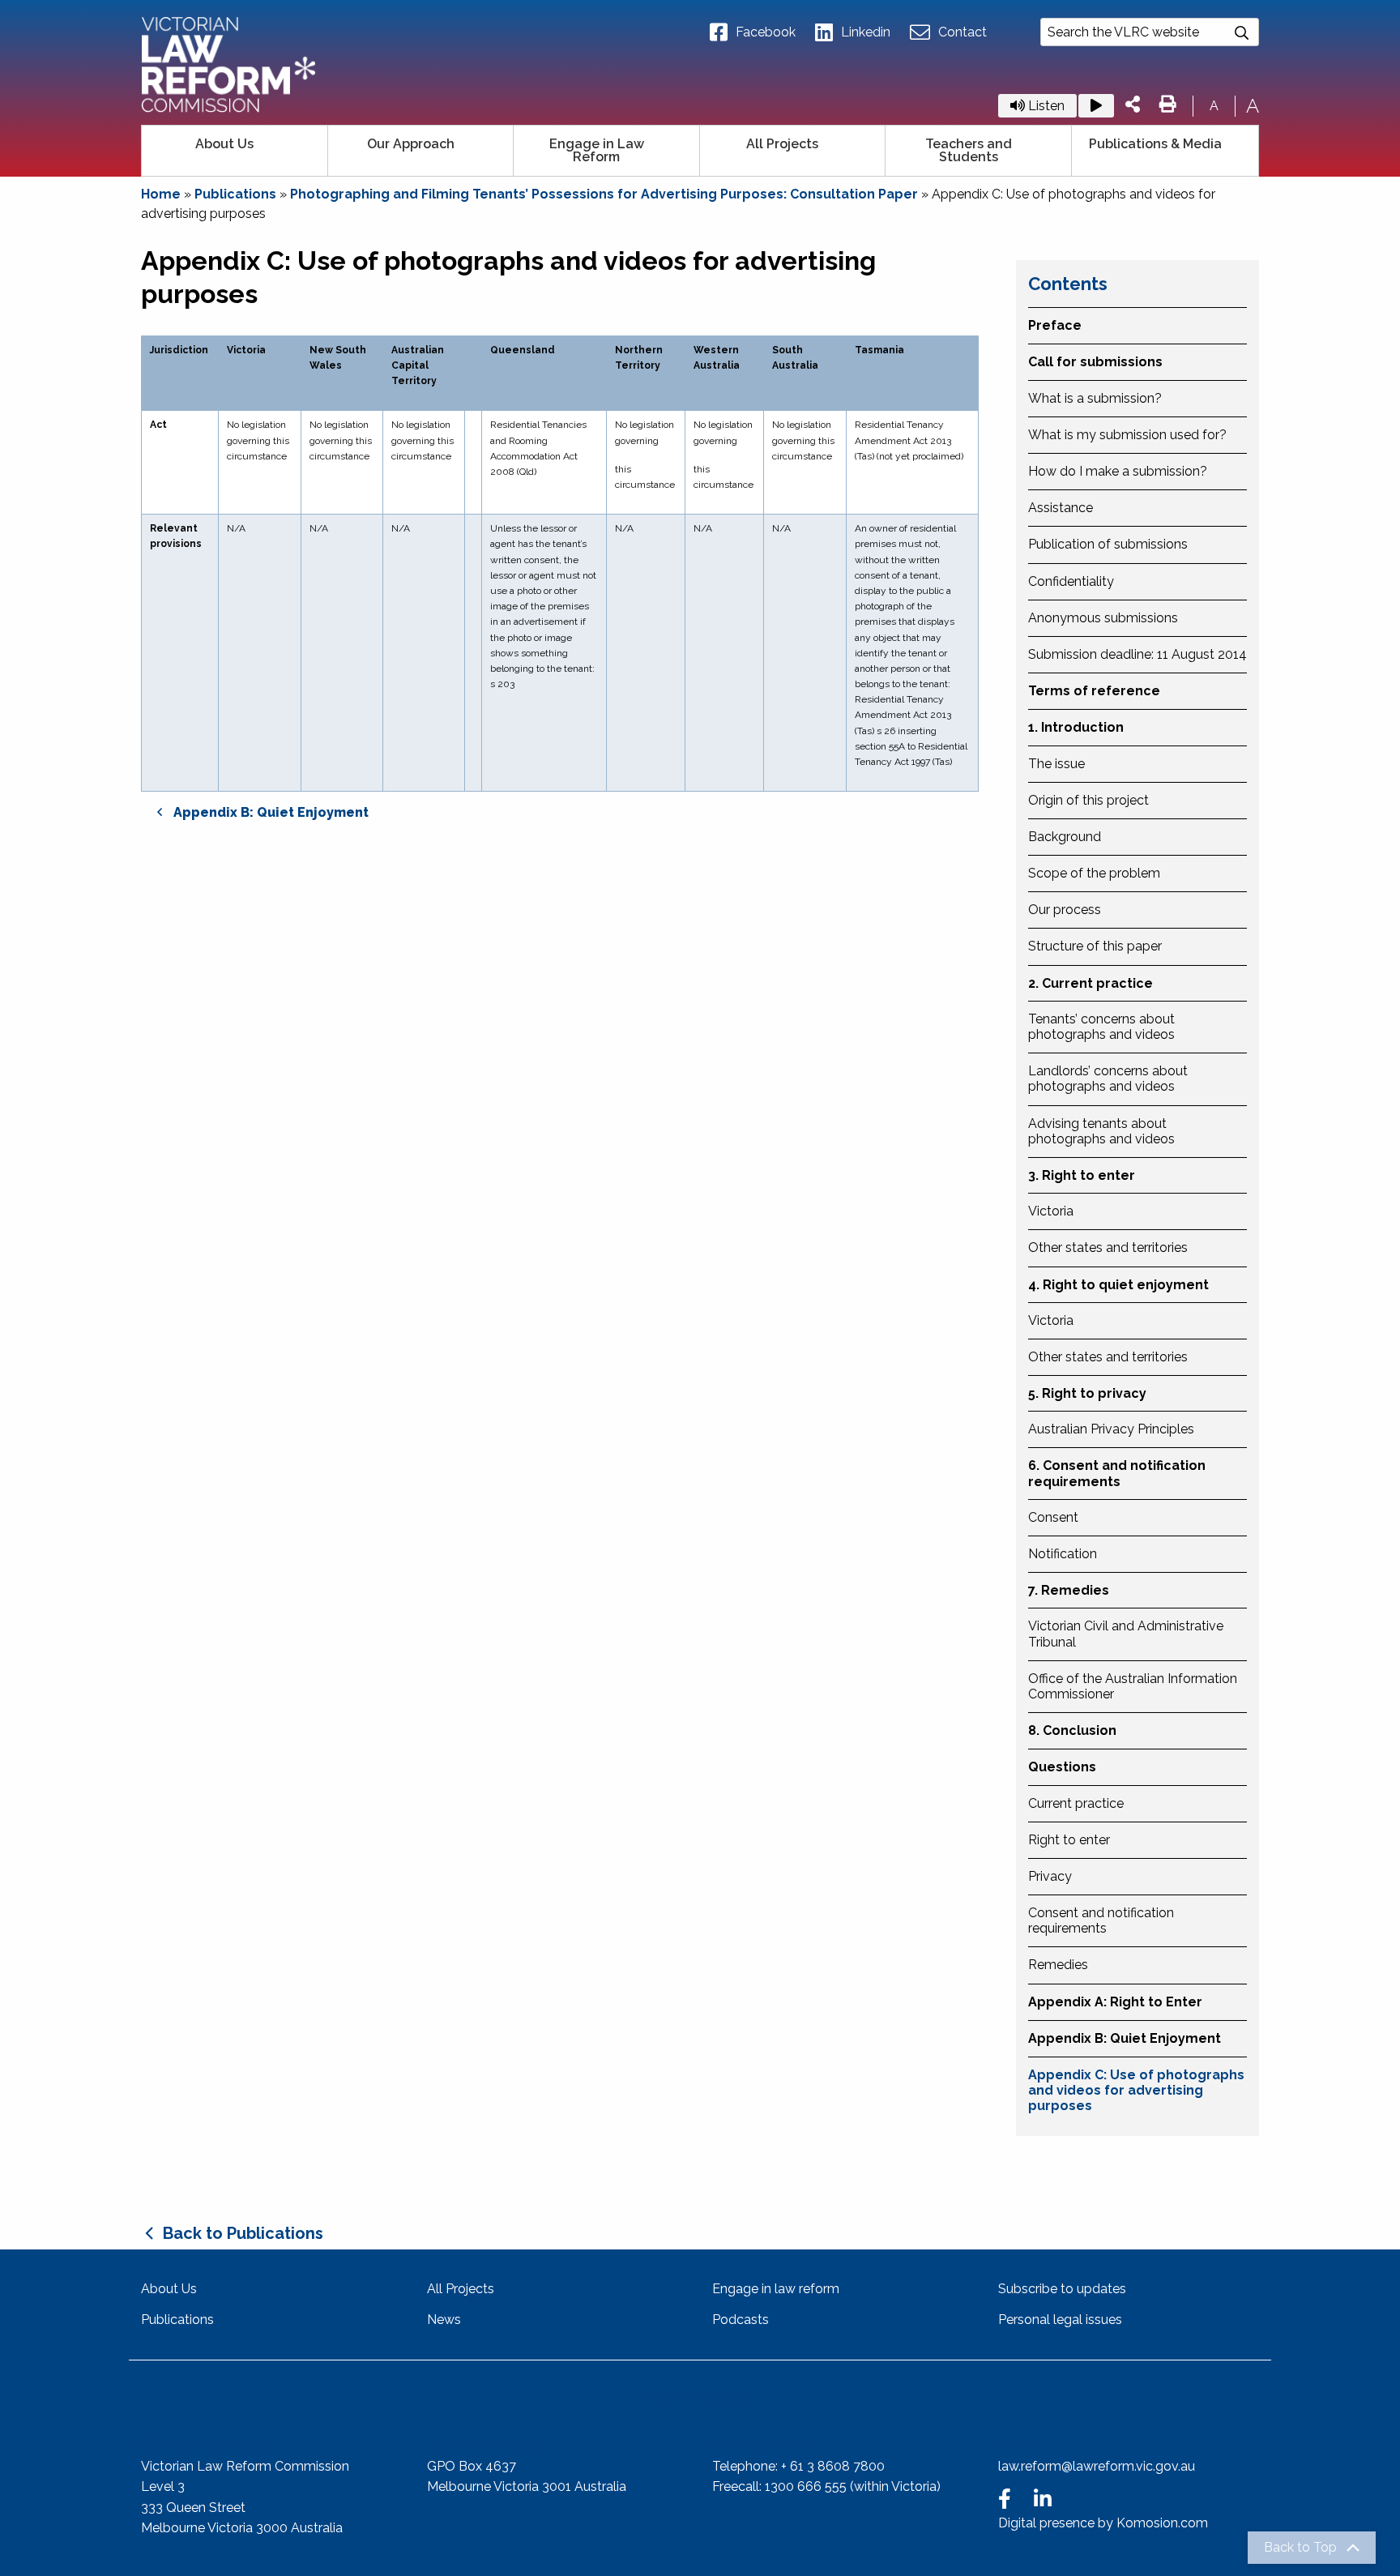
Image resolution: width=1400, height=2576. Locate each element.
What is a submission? (1095, 398)
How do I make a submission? (1118, 471)
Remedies (1058, 1965)
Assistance (1061, 508)
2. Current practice (1091, 983)
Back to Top (1300, 2548)
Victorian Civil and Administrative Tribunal (1126, 1634)
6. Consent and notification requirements (1117, 1473)
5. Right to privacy (1087, 1393)
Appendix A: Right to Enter (1115, 2002)
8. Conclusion (1072, 1730)
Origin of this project (1088, 800)
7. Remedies (1069, 1590)
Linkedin (866, 32)
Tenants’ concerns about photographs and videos (1101, 1027)
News (444, 2320)
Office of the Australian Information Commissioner (1133, 1686)
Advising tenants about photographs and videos (1101, 1131)
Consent (1053, 1517)
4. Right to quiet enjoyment (1118, 1285)
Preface (1055, 325)
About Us (224, 144)
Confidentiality (1071, 581)
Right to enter (1069, 1840)
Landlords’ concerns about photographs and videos (1108, 1079)
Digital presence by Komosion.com (1103, 2523)
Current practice (1076, 1803)
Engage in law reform (776, 2289)
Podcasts (741, 2320)
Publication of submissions (1108, 544)
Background (1065, 837)
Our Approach (411, 144)
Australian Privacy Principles (1111, 1429)
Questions (1062, 1767)
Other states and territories (1108, 1247)
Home (161, 194)
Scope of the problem (1094, 873)
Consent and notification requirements (1101, 1920)
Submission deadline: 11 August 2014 (1137, 654)
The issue (1056, 764)
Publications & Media (1155, 144)
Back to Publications (243, 2233)
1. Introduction (1076, 727)
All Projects (782, 144)
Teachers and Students (969, 150)
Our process (1065, 910)
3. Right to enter (1082, 1175)
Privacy (1050, 1876)
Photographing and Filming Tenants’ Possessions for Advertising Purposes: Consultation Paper (604, 194)
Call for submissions (1095, 362)
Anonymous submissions (1103, 618)
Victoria (1051, 1211)
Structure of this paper (1095, 946)
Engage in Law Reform (597, 150)
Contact (962, 32)
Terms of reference (1094, 691)
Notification (1063, 1554)
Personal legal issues (1060, 2320)
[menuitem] (235, 151)
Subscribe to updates (1062, 2289)
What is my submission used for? (1127, 435)
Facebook (766, 32)
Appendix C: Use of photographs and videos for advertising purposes (1136, 2090)
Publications (235, 194)
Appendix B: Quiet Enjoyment (1125, 2038)
